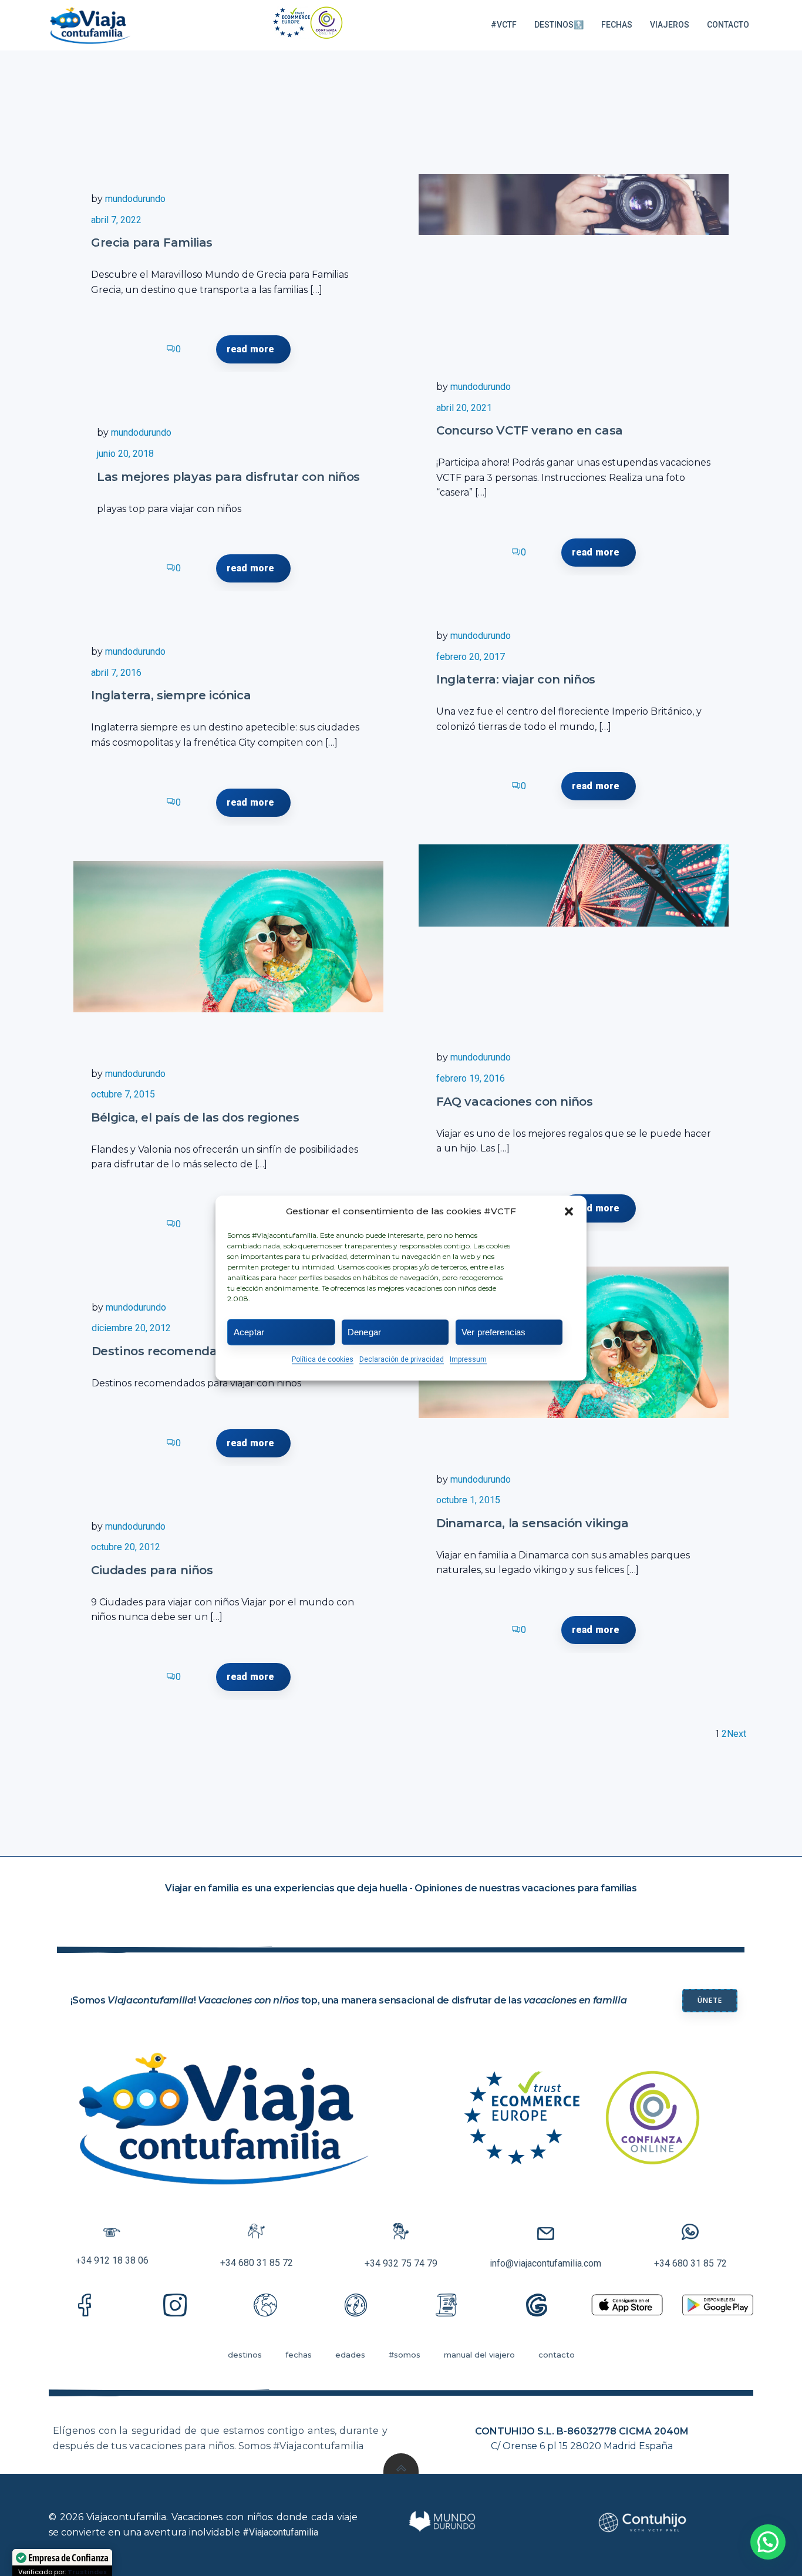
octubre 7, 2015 (123, 1094)
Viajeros (670, 25)
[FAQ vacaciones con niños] (574, 885)
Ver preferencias (493, 1331)
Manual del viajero (479, 2355)
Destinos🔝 (559, 25)
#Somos (405, 2355)
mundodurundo (135, 199)
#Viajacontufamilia (280, 2532)
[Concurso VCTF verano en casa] (574, 204)
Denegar (364, 1331)
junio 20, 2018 (125, 454)
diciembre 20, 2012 (131, 1328)
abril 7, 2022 (116, 220)
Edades (350, 2355)
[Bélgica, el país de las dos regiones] (228, 937)
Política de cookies (323, 1359)
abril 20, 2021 (464, 408)
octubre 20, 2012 (126, 1547)
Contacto (728, 25)
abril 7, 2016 (116, 673)
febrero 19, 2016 (471, 1078)
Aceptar (249, 1331)
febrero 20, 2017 (471, 657)
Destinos (245, 2355)
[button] (569, 1211)
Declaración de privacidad (402, 1359)
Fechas (617, 25)
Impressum (468, 1359)
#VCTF (504, 25)
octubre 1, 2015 (468, 1500)
